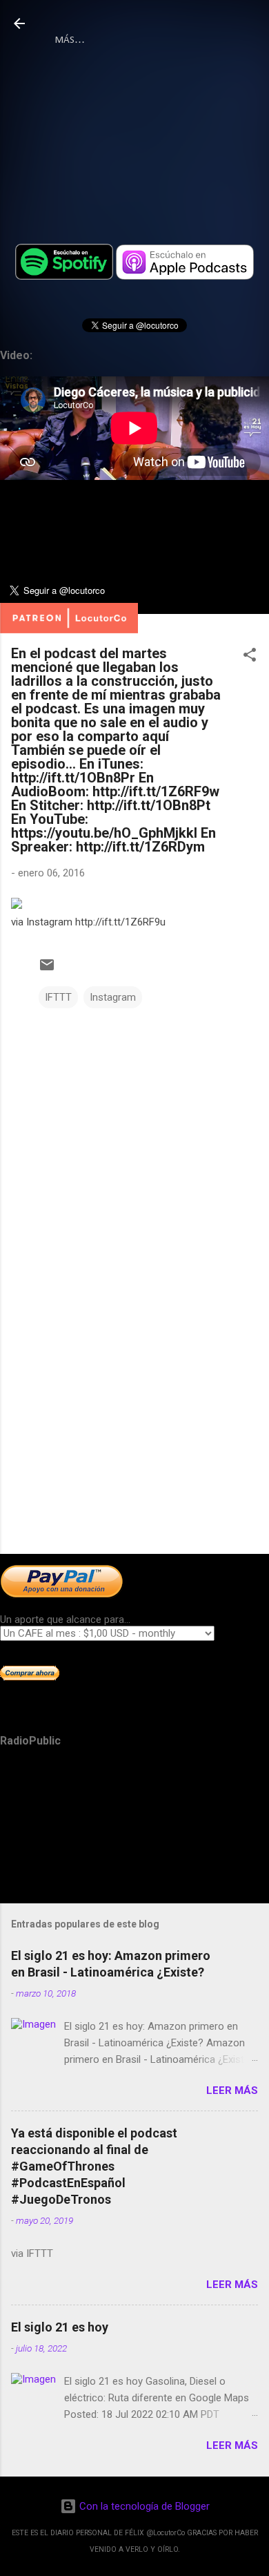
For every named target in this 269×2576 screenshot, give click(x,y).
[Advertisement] (134, 1435)
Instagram (113, 997)
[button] (250, 657)
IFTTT (58, 997)
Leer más (232, 2090)
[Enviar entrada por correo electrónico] (47, 970)
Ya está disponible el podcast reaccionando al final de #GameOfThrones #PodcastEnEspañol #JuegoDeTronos (94, 2166)
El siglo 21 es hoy (60, 2327)
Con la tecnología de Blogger (143, 2506)
